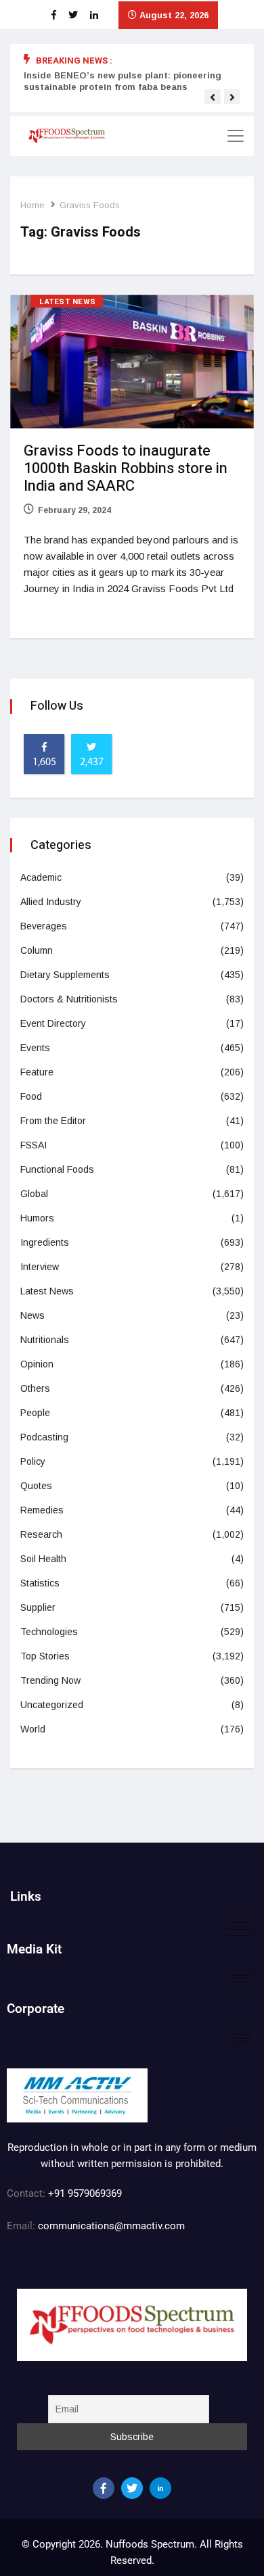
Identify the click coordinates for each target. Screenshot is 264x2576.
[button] (213, 97)
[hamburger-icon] (239, 1926)
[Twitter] (132, 2488)
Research (41, 1534)
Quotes (36, 1486)
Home (32, 205)
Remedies (42, 1510)
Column (37, 950)
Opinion (37, 1364)
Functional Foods (57, 1169)
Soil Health (43, 1559)
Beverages (44, 926)
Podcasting (44, 1437)
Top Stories (45, 1656)
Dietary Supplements (65, 975)
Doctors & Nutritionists (69, 999)
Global (34, 1194)
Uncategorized (52, 1705)
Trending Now (50, 1680)
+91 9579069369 (85, 2193)
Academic (41, 877)
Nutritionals (45, 1340)
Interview (40, 1267)
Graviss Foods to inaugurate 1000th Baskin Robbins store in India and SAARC (126, 468)
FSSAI (34, 1145)
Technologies (49, 1632)
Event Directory (53, 1023)
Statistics (40, 1583)
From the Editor (53, 1121)
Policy (33, 1461)
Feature (37, 1072)
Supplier (38, 1607)
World (33, 1729)
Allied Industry (51, 902)
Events (35, 1048)
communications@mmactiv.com (110, 2226)
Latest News (68, 302)
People (35, 1413)
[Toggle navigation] (236, 136)
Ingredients (45, 1242)
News (32, 1315)
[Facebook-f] (104, 2488)
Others (35, 1388)
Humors (37, 1218)
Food (31, 1096)
